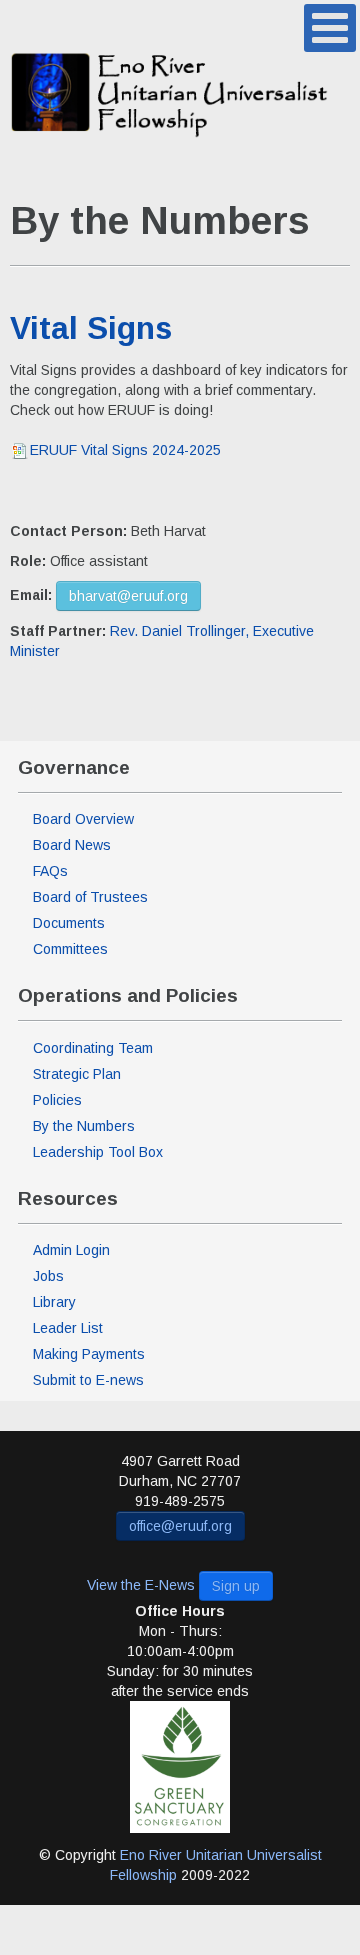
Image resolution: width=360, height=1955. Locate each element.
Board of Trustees (90, 897)
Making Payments (89, 1354)
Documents (69, 923)
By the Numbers (84, 1126)
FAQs (50, 871)
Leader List (68, 1328)
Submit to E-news (88, 1380)
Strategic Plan (77, 1074)
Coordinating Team (93, 1048)
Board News (72, 845)
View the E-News (141, 1585)
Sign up (236, 1586)
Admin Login (71, 1250)
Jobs (48, 1276)
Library (54, 1302)
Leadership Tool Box (98, 1152)
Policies (57, 1100)
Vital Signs (91, 328)
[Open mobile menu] (330, 28)
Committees (70, 949)
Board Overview (83, 819)
